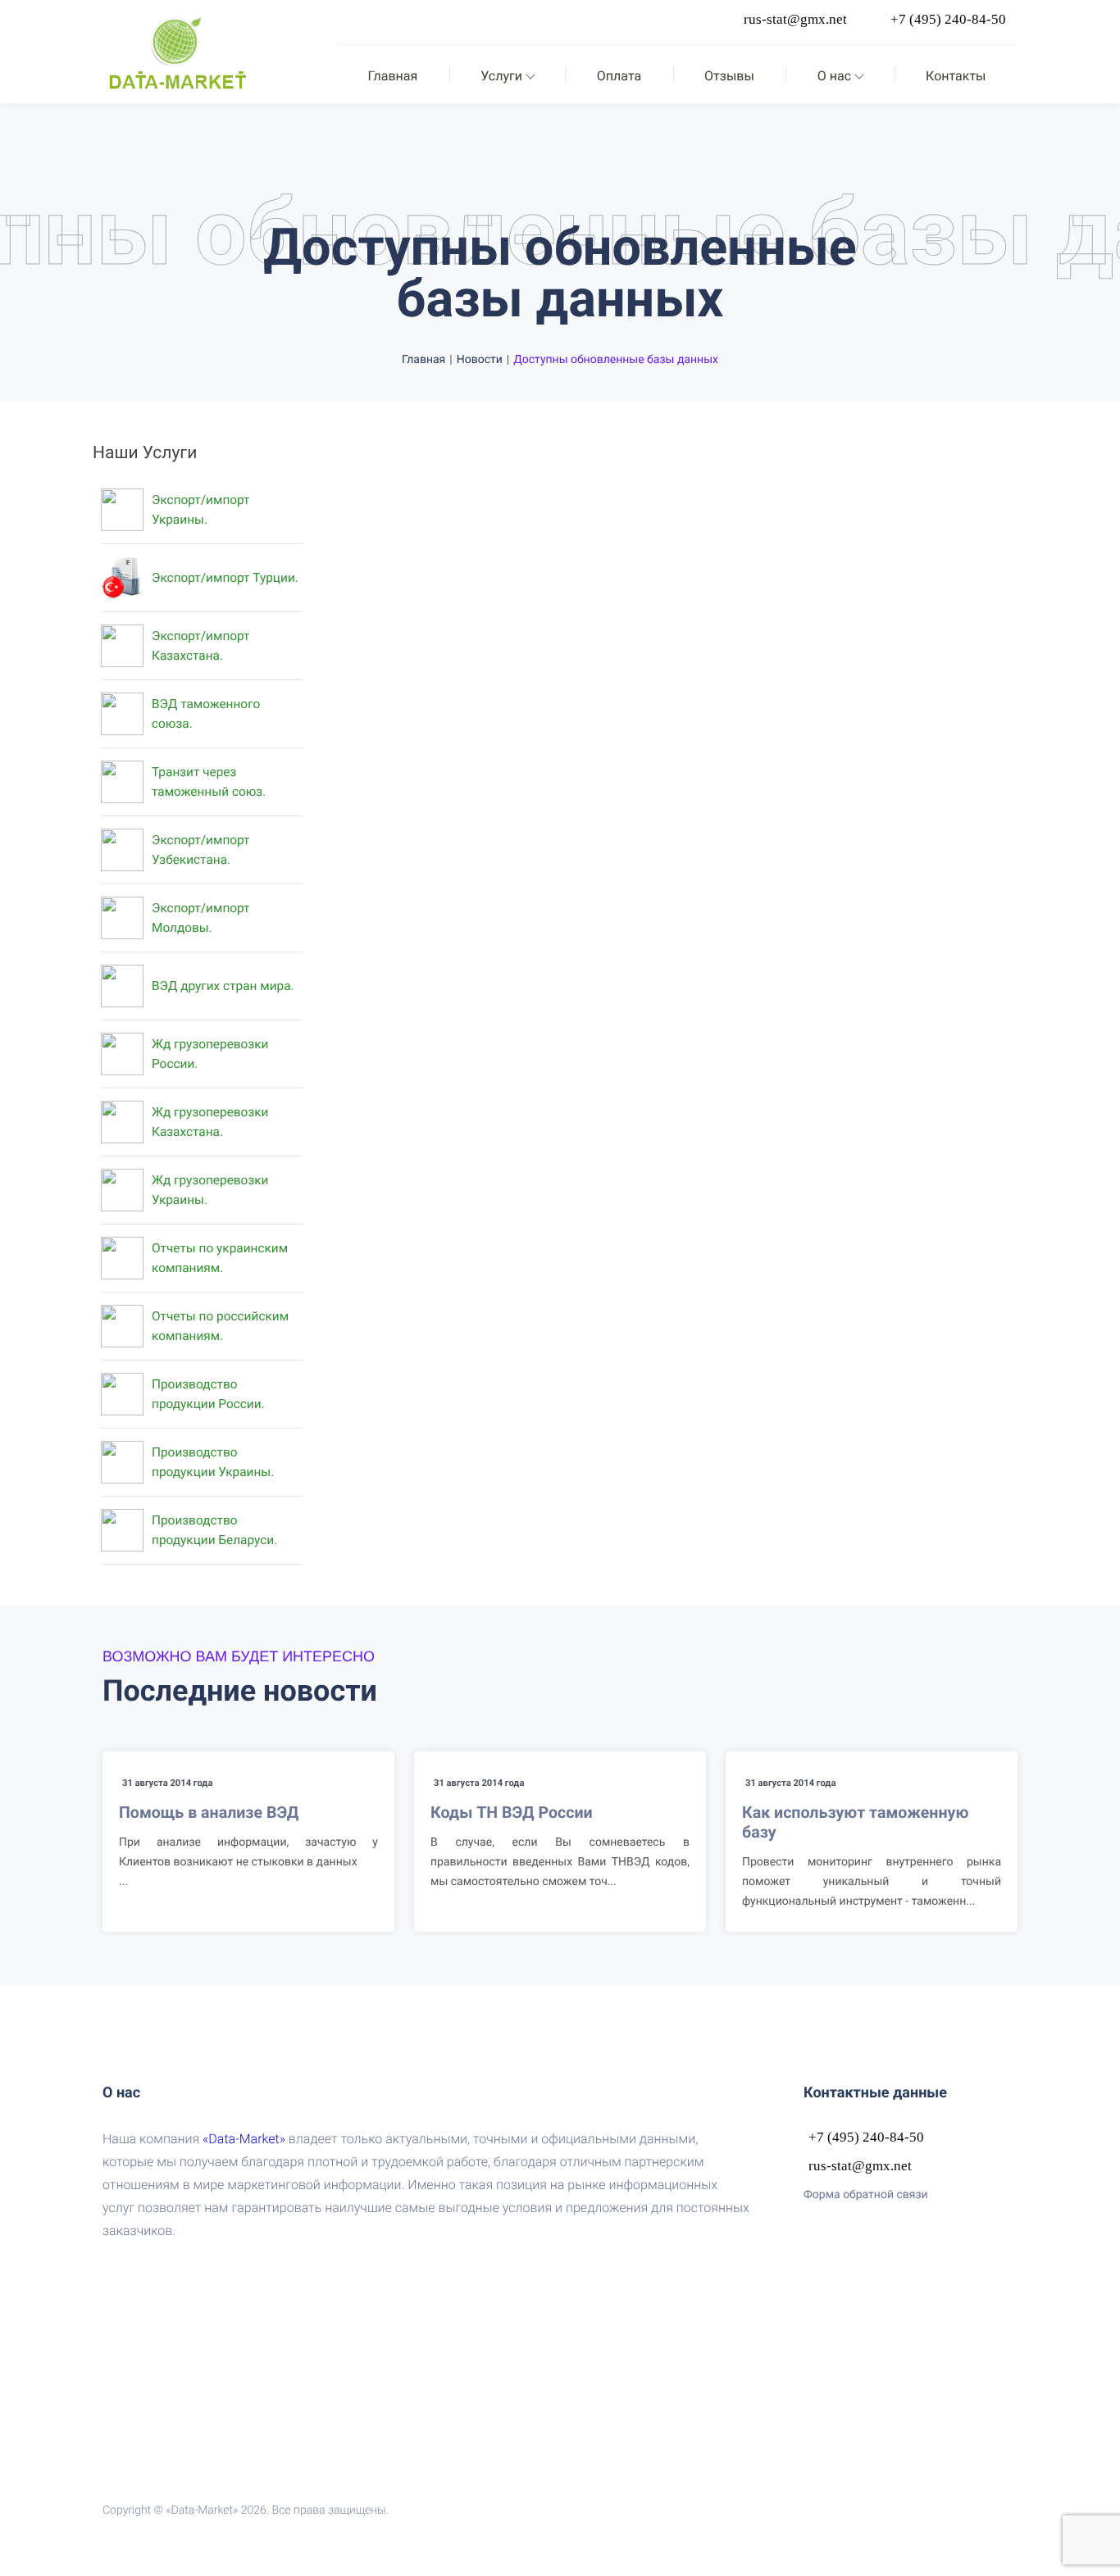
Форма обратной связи (866, 2195)
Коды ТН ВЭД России (512, 1813)
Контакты (956, 76)
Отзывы (729, 76)
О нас (834, 76)
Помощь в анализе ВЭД (209, 1813)
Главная (392, 76)
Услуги (501, 76)
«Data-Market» (244, 2139)
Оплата (619, 76)
